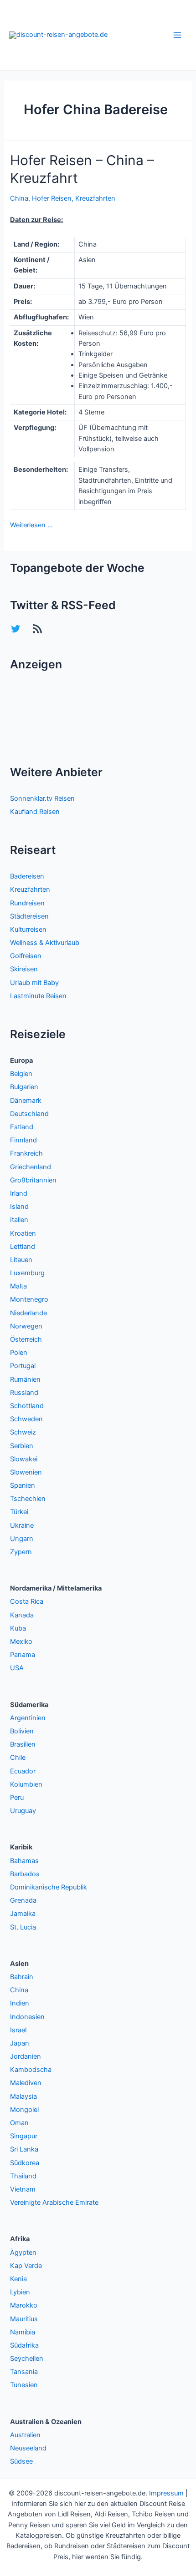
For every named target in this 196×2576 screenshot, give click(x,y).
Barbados (25, 1874)
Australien (25, 2435)
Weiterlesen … (31, 525)
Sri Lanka (24, 2149)
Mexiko (21, 1642)
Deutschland (29, 1114)
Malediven (26, 2083)
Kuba (18, 1628)
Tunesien (24, 2385)
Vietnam (23, 2189)
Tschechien (28, 1499)
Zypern (21, 1552)
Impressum (166, 2493)
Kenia (18, 2279)
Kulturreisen (28, 929)
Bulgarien (24, 1087)
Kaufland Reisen (35, 812)
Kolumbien (26, 1784)
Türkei (19, 1512)
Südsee (21, 2461)
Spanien (23, 1485)
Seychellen (27, 2359)
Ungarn (22, 1539)
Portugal (23, 1366)
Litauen (21, 1260)
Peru (17, 1798)
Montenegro (29, 1299)
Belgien (21, 1074)
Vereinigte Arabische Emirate (54, 2202)
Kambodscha (31, 2070)
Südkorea (25, 2163)
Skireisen (24, 969)
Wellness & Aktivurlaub (45, 943)
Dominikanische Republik (49, 1887)
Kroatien (23, 1233)
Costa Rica (27, 1601)
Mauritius (24, 2319)
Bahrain (22, 1977)
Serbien (22, 1446)
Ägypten (23, 2253)
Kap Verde (26, 2266)
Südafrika (24, 2345)
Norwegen (26, 1326)
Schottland (27, 1406)
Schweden (26, 1419)
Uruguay (23, 1811)
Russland (24, 1393)
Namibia (23, 2332)
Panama (23, 1655)
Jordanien (26, 2056)
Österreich (26, 1339)
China (19, 198)
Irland (19, 1193)
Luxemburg (27, 1273)
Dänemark (26, 1101)
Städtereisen (29, 916)
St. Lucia (23, 1927)
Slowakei (24, 1459)
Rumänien (25, 1379)
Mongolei (24, 2110)
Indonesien (27, 2017)
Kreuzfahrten (95, 198)
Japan (20, 2043)
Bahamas (24, 1861)
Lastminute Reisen (38, 996)
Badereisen (27, 876)
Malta (18, 1286)
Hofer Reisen (52, 198)
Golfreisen (26, 956)
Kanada (22, 1615)
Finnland (23, 1140)
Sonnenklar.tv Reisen (42, 798)
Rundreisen (27, 903)
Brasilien (23, 1744)
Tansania (24, 2372)
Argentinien (28, 1718)
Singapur (24, 2136)
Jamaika (23, 1914)
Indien (20, 2003)
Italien (19, 1220)
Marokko (24, 2305)
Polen (19, 1353)
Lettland (23, 1247)
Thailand (23, 2176)
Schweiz (23, 1432)
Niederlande (28, 1313)
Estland (22, 1127)
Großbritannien (33, 1180)
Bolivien (22, 1731)
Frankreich (26, 1153)
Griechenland (31, 1167)
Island (19, 1207)
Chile (18, 1758)
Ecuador (23, 1771)
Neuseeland (28, 2448)
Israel (18, 2030)
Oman (19, 2123)
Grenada (23, 1900)
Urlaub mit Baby (34, 983)
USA (17, 1668)
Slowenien (26, 1472)
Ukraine (22, 1525)
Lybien (20, 2292)
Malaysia (23, 2096)
